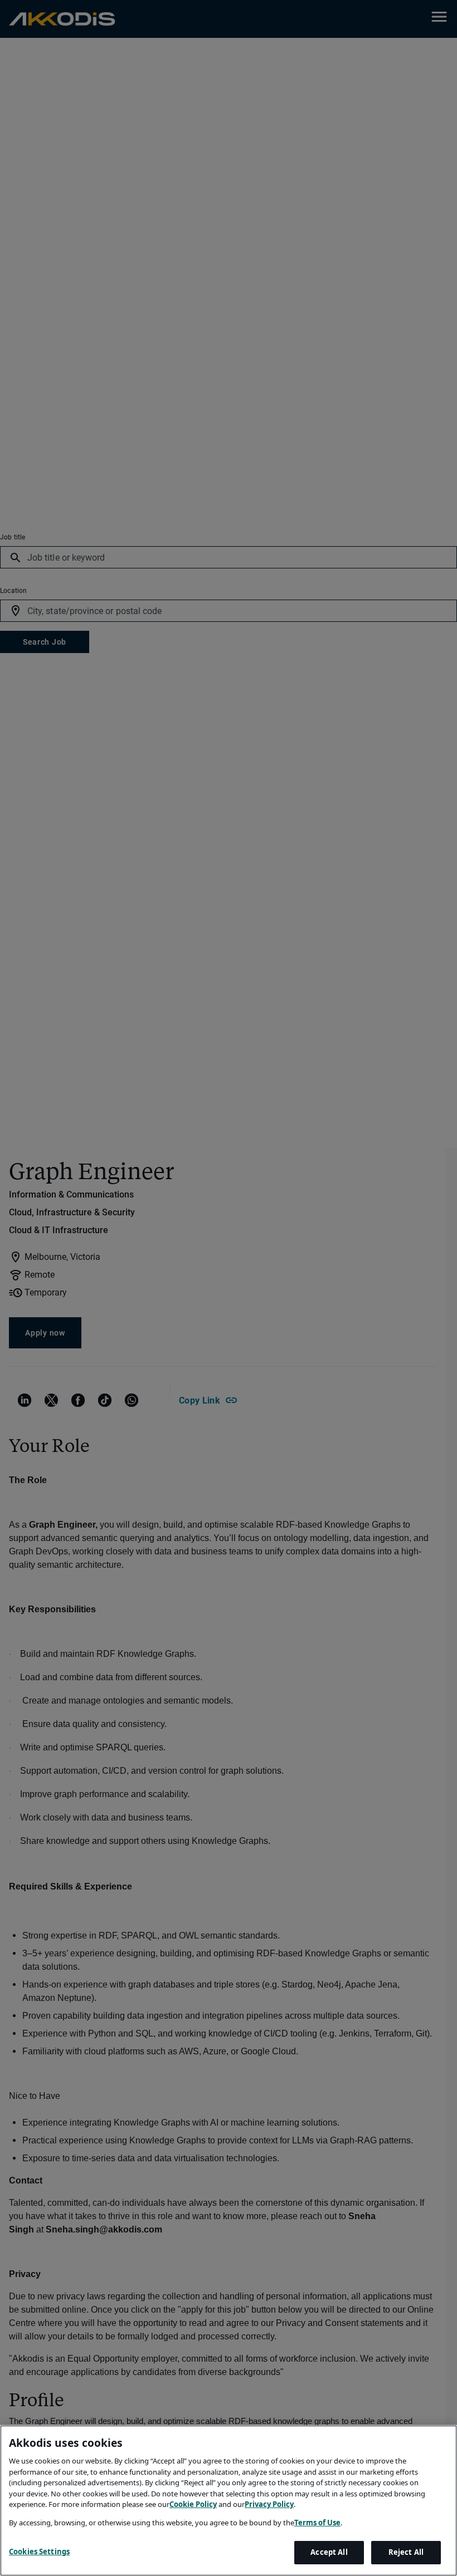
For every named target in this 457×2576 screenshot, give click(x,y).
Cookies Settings (39, 2552)
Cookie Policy (193, 2504)
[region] (229, 2501)
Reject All (406, 2552)
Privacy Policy (269, 2504)
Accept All (329, 2552)
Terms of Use (317, 2523)
